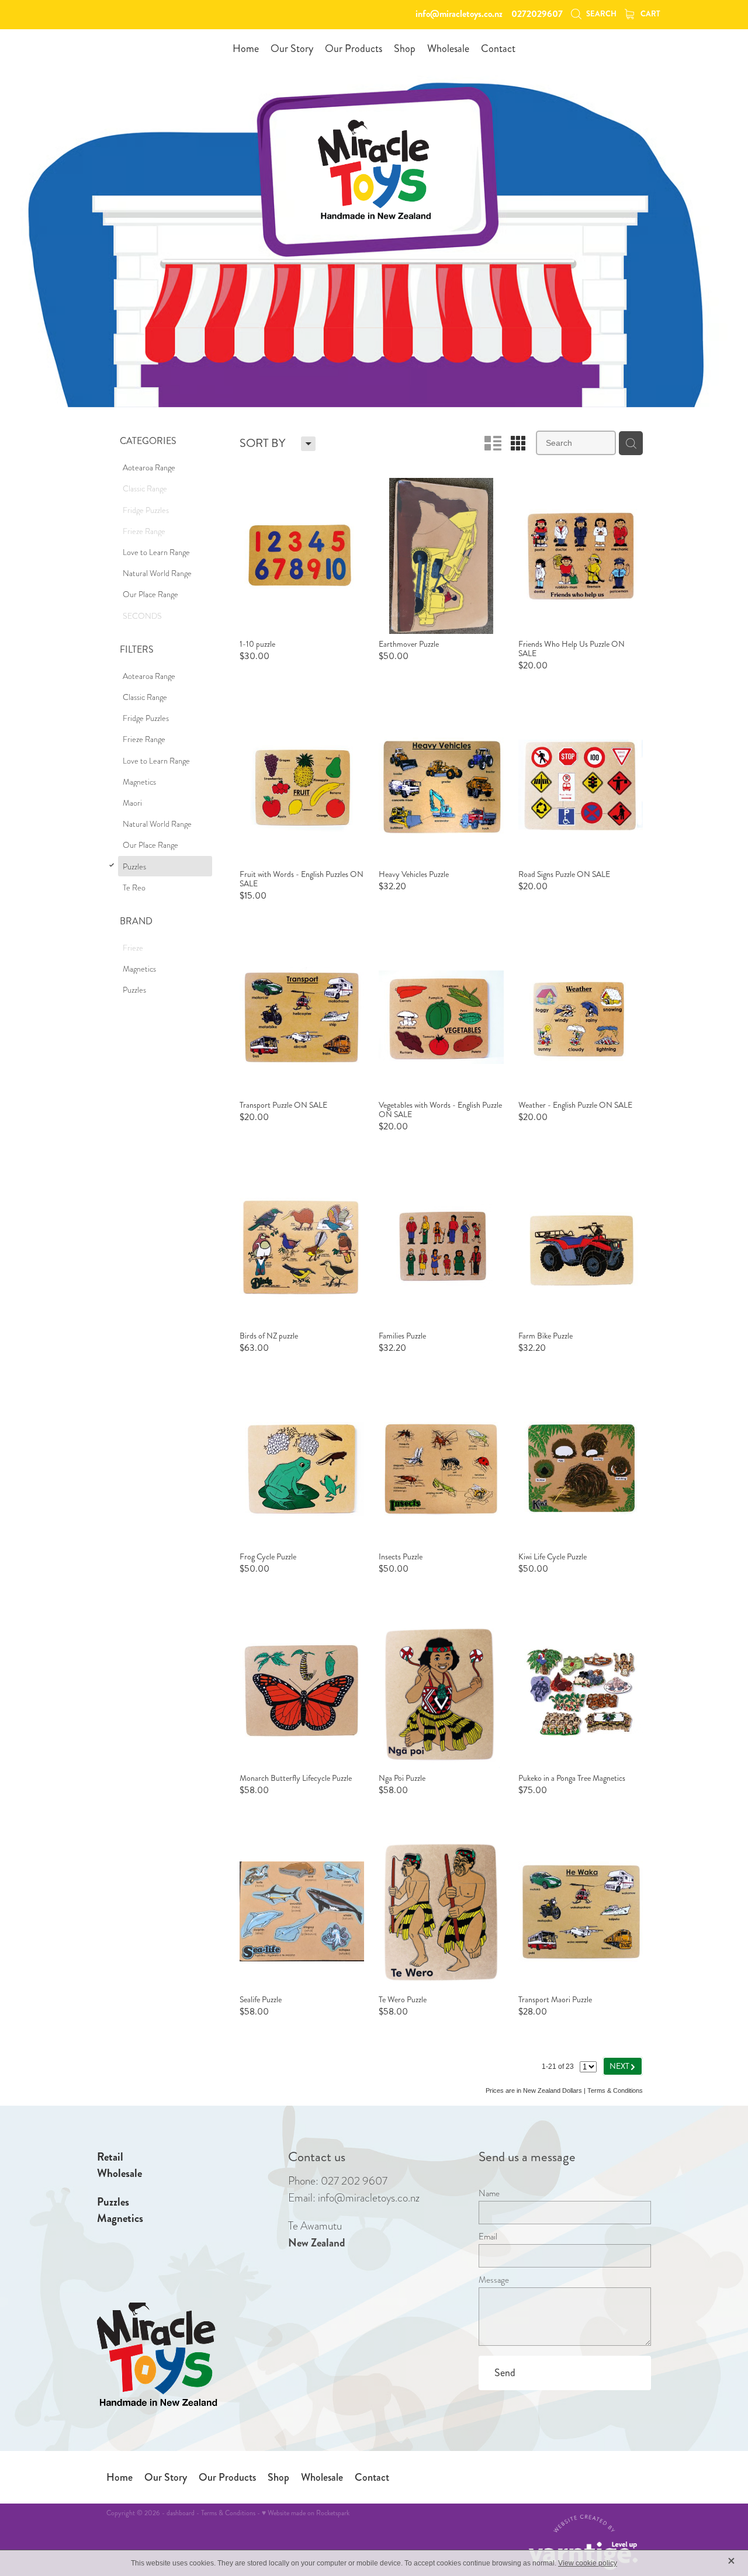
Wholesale (120, 2173)
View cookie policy (588, 2563)
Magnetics (120, 2218)
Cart (650, 14)
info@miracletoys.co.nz (459, 14)
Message (494, 2280)
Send (505, 2373)
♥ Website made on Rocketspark (306, 2513)
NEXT (623, 2066)
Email (488, 2237)
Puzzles (113, 2202)
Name (489, 2194)
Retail (110, 2157)
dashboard (181, 2513)
